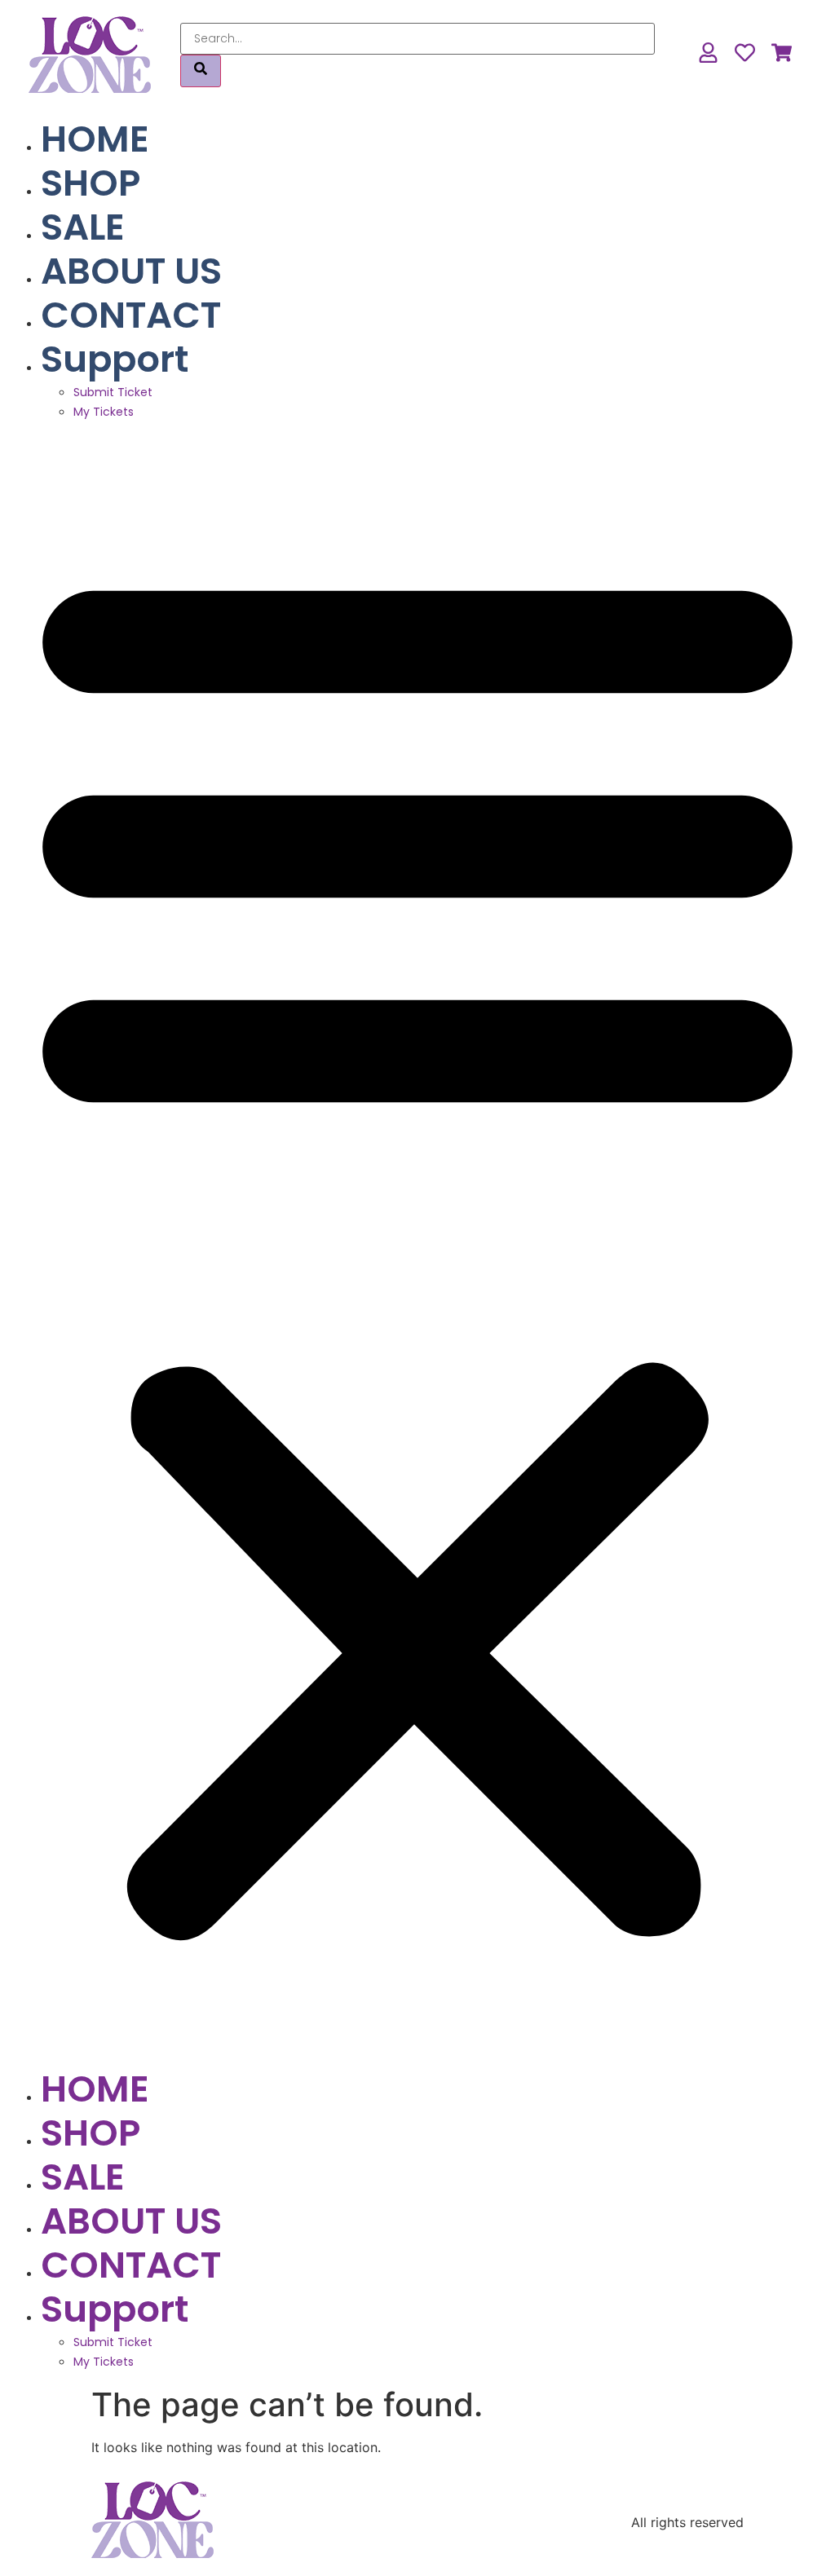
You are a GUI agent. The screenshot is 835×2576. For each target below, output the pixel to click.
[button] (417, 1244)
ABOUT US (131, 271)
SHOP (91, 183)
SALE (83, 227)
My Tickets (104, 412)
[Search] (201, 71)
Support (115, 359)
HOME (95, 139)
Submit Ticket (113, 392)
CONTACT (131, 315)
